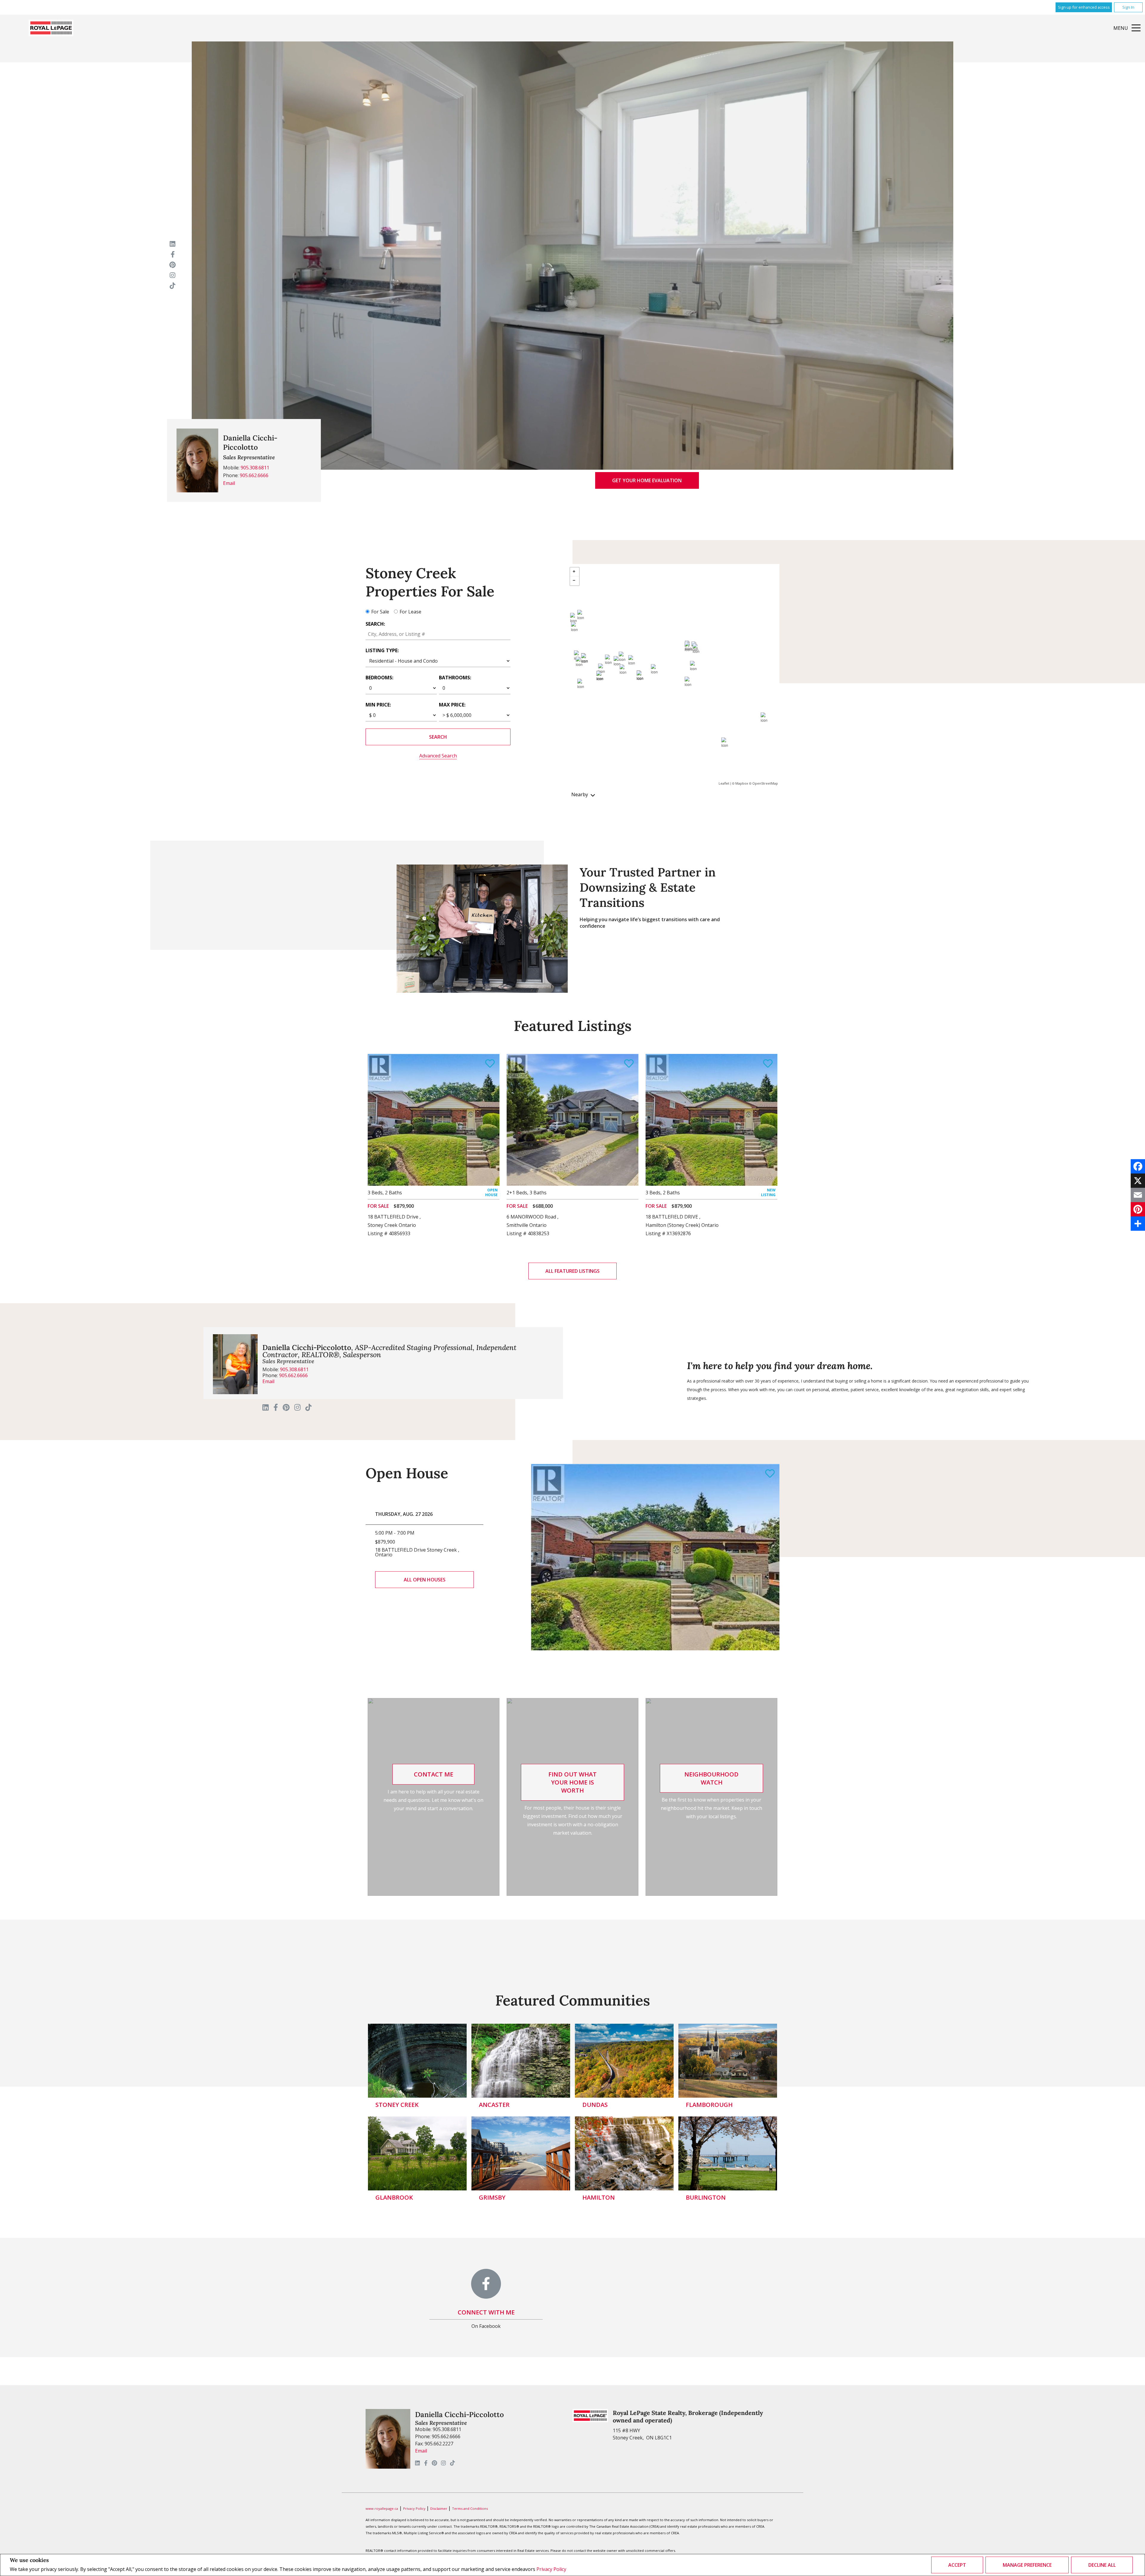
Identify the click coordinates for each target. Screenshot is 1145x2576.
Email (229, 483)
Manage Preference (1027, 2565)
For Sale (380, 612)
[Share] (1138, 1224)
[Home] (51, 28)
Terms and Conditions (470, 2508)
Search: (375, 624)
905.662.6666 (254, 475)
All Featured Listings (572, 1271)
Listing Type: (382, 650)
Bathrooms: (455, 678)
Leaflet (724, 783)
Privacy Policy (551, 2569)
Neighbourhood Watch (711, 1778)
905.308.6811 (255, 468)
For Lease (410, 612)
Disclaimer (439, 2508)
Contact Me (434, 1774)
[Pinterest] (1138, 1209)
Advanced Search (438, 756)
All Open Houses (425, 1580)
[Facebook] (1138, 1166)
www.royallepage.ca (382, 2508)
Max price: (452, 705)
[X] (1138, 1181)
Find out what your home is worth (572, 1782)
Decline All (1102, 2565)
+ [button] (575, 572)
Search (438, 737)
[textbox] (438, 634)
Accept (957, 2565)
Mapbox (742, 783)
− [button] (575, 581)
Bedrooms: (379, 678)
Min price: (378, 705)
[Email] (1138, 1195)
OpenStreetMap (765, 783)
